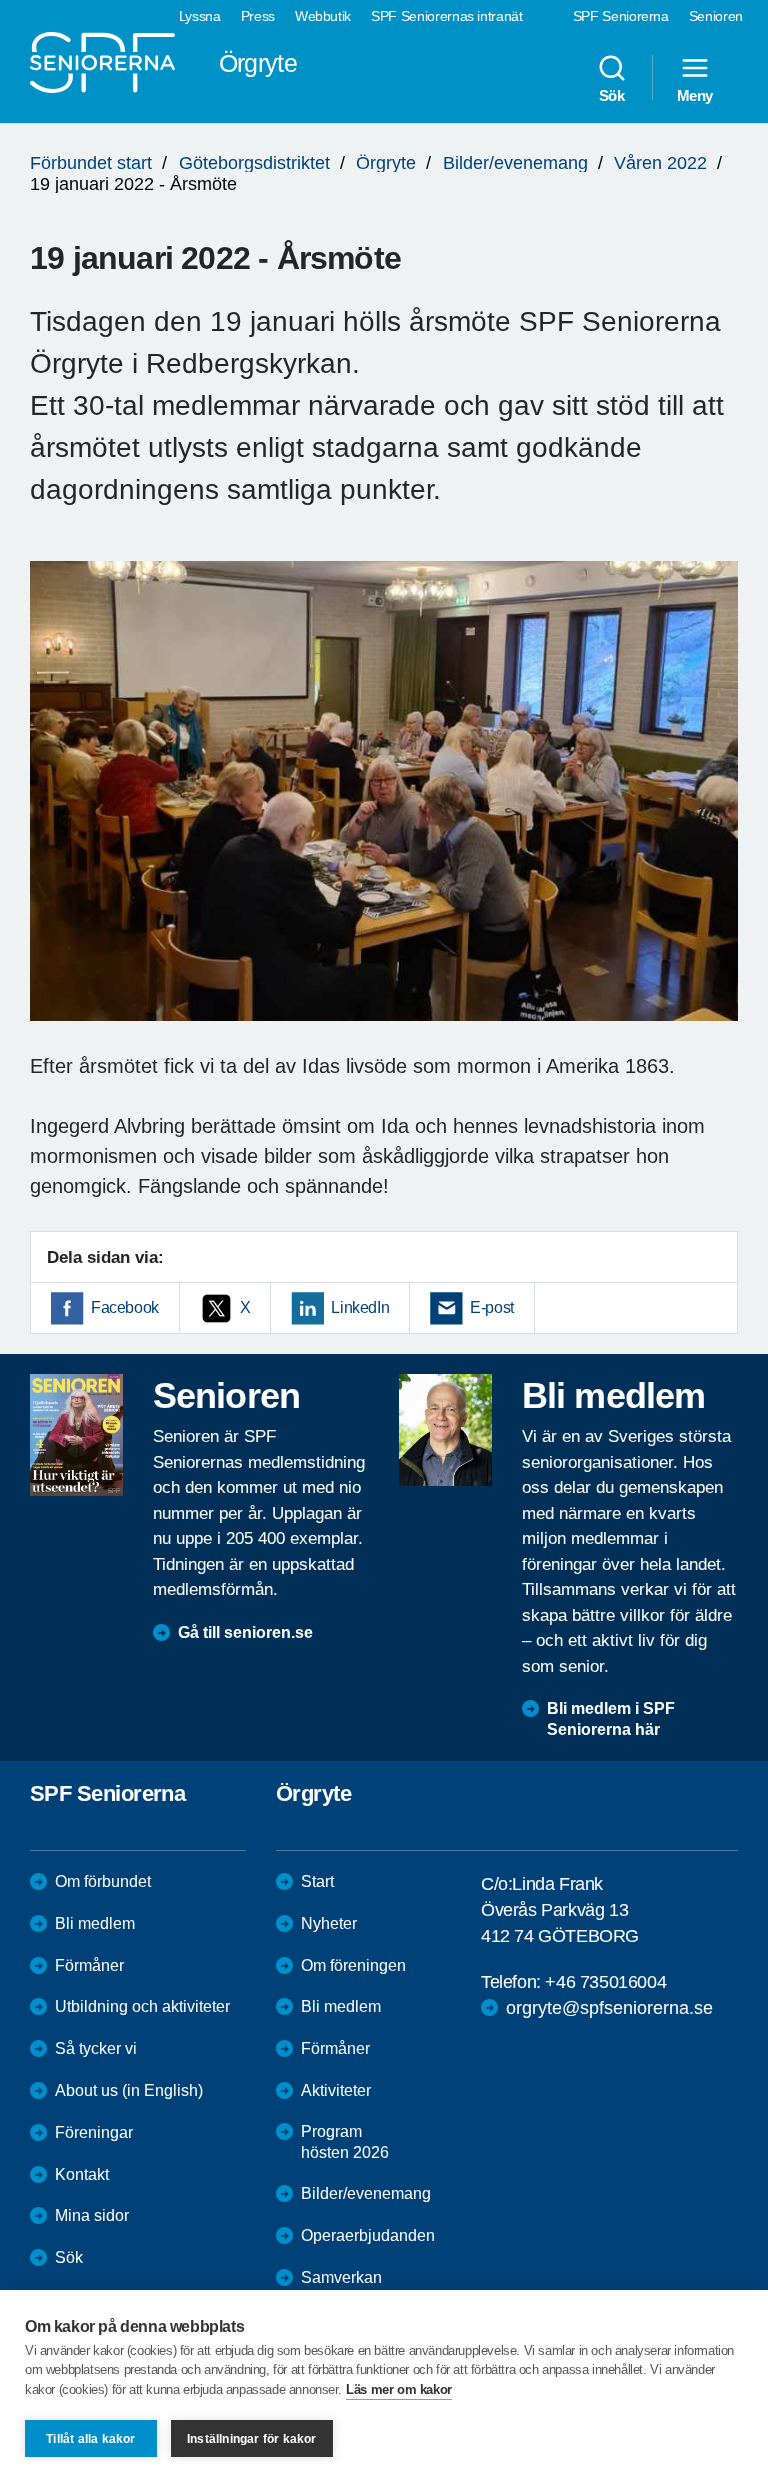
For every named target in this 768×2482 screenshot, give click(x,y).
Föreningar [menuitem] (94, 2132)
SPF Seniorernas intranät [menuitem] (447, 16)
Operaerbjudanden (368, 2235)
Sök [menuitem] (612, 95)
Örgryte (386, 163)
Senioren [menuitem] (716, 16)
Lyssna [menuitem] (200, 16)
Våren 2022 (660, 163)
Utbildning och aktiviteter (142, 2006)
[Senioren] (76, 1435)
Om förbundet (103, 1881)
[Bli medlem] (445, 1430)
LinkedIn (360, 1307)
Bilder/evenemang (515, 163)
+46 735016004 (605, 1982)
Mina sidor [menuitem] (92, 2215)
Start (317, 1881)
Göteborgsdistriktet (254, 163)
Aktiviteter (336, 2090)
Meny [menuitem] (695, 95)
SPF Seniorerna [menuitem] (621, 16)
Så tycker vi (96, 2048)
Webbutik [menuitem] (323, 16)
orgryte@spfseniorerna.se (609, 2008)
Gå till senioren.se (245, 1632)
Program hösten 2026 (345, 2142)
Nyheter (329, 1923)
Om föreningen (353, 1965)
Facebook (125, 1307)
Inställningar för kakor (252, 2439)
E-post (492, 1307)
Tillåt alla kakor (90, 2439)
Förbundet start (91, 163)
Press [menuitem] (258, 16)
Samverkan (341, 2277)
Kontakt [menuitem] (82, 2174)
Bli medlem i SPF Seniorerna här (611, 1719)
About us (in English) (129, 2090)
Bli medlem (95, 1923)
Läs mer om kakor (399, 2389)
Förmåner (89, 1965)
